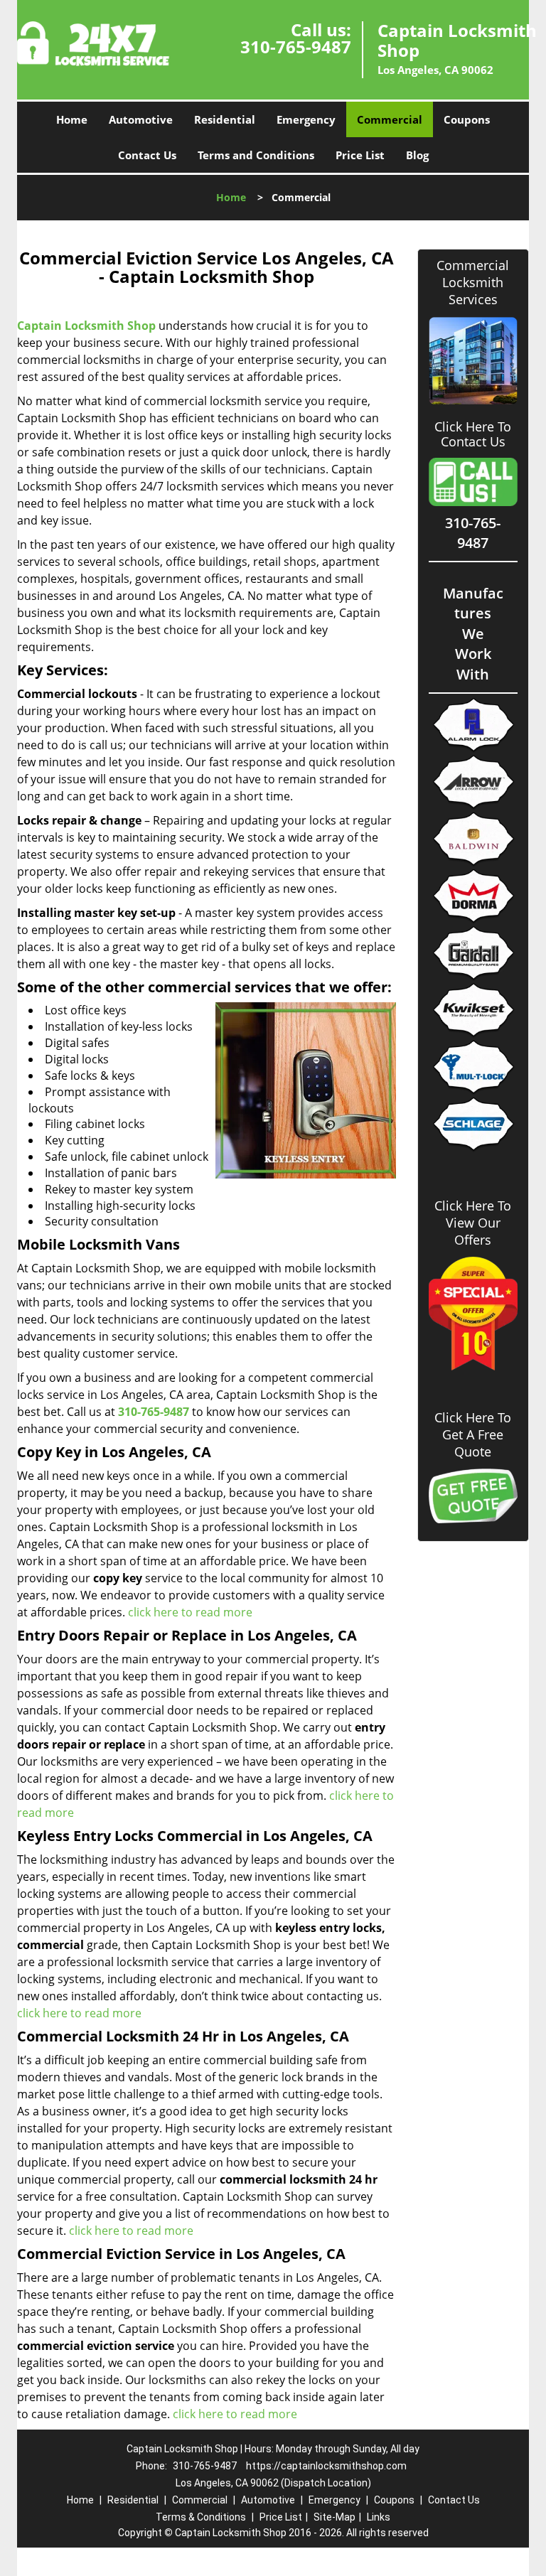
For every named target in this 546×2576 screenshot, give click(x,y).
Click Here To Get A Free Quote (473, 1434)
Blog (417, 155)
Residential (225, 119)
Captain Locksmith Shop (86, 326)
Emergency (306, 119)
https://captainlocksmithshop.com (326, 2466)
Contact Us (147, 155)
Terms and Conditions (256, 155)
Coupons (467, 119)
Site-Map (334, 2517)
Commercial (390, 119)
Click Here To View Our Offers (473, 1223)
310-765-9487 (296, 47)
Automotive (141, 119)
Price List (360, 155)
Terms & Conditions (201, 2517)
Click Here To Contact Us (473, 434)
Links (379, 2517)
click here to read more (190, 1612)
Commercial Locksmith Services (473, 282)
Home (72, 119)
